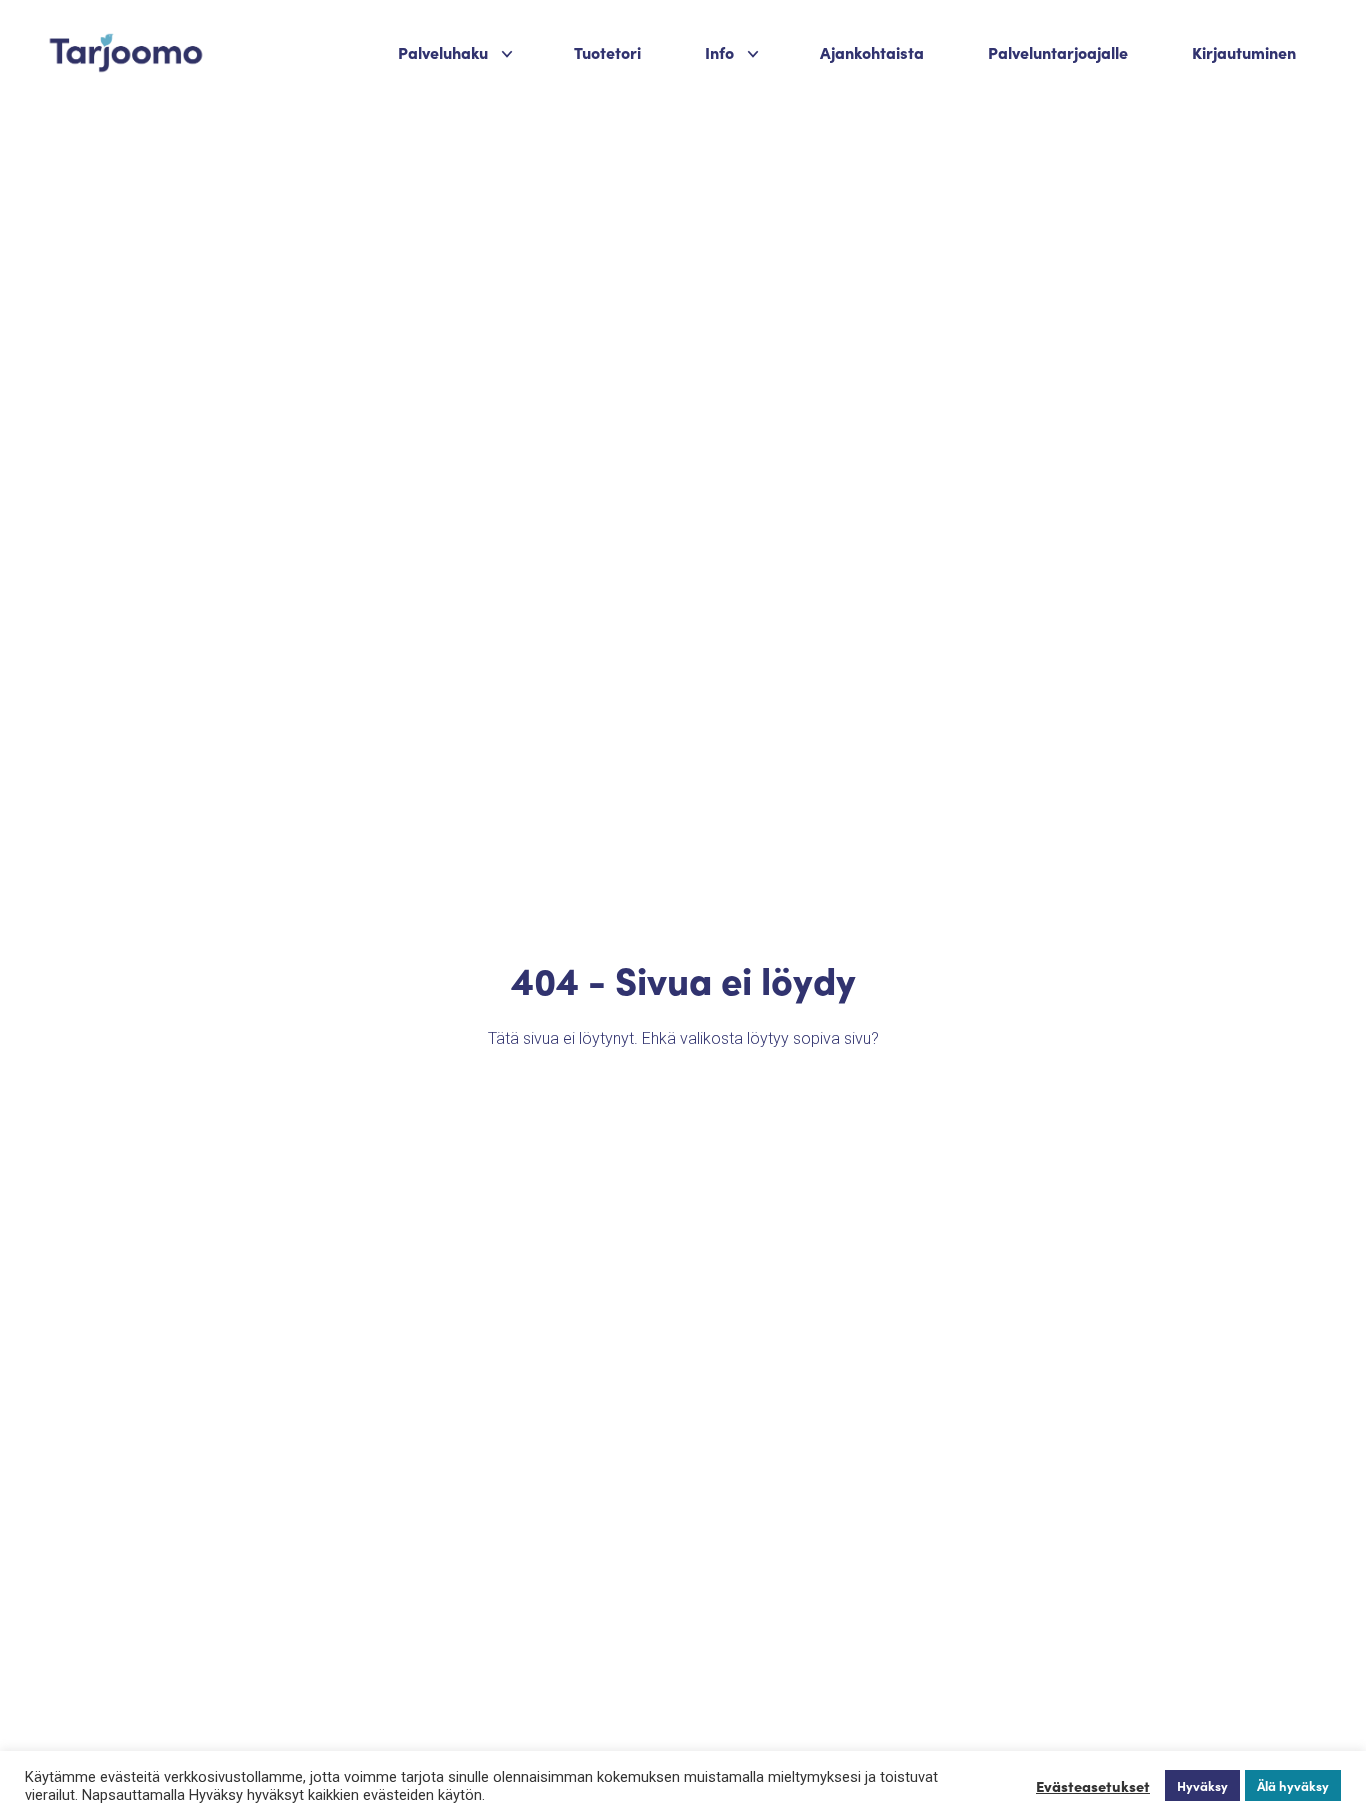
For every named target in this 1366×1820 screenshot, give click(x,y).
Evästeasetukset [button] (1093, 1786)
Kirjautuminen (1244, 52)
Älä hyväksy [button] (1293, 1785)
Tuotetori (607, 52)
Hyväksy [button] (1202, 1785)
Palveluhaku (443, 52)
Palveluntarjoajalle (1058, 52)
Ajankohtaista (872, 52)
